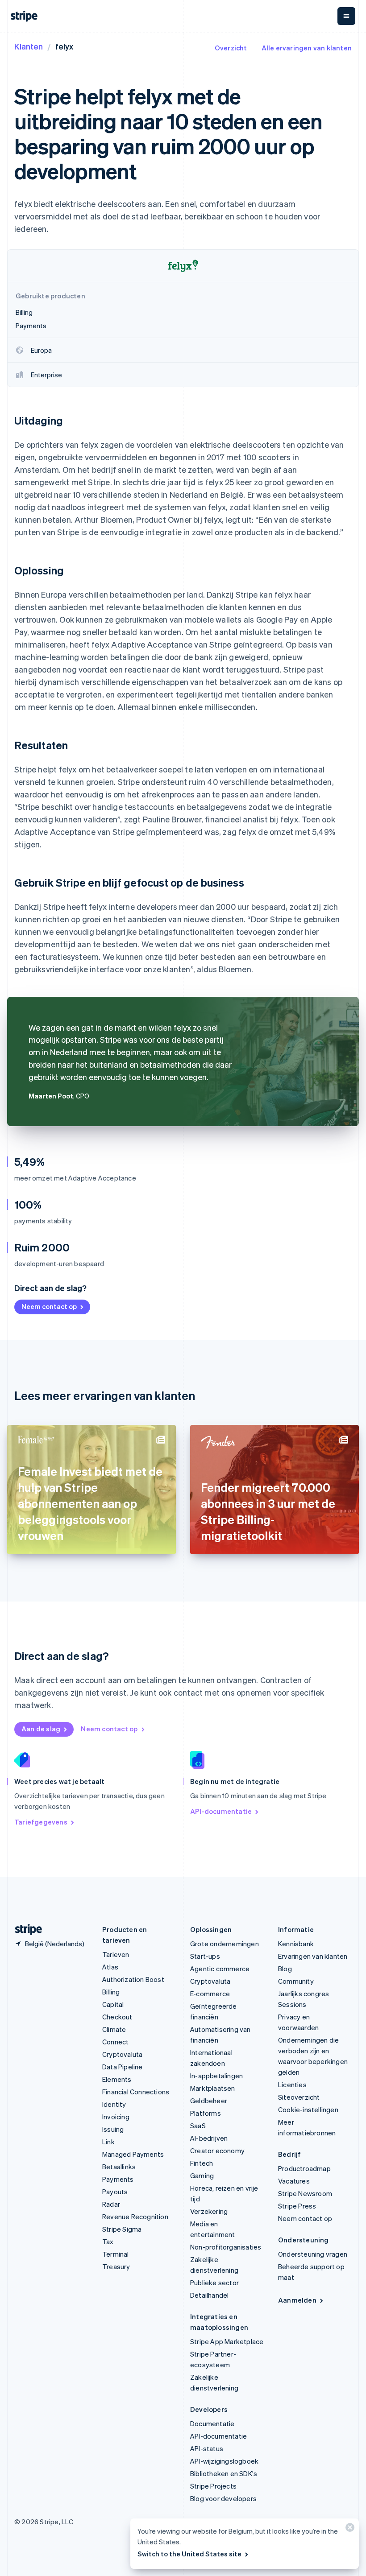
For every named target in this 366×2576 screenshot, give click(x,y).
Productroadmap (304, 2168)
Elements (117, 2079)
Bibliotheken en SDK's (224, 2473)
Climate (114, 2029)
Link (108, 2142)
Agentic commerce (220, 1969)
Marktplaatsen (213, 2088)
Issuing (113, 2129)
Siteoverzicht (299, 2097)
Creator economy (217, 2151)
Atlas (110, 1967)
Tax (108, 2242)
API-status (207, 2448)
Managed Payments (133, 2154)
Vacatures (294, 2181)
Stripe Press (297, 2206)
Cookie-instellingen (308, 2110)
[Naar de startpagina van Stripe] (25, 1930)
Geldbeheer (209, 2101)
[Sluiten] (349, 2529)
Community (296, 1981)
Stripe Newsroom (305, 2193)
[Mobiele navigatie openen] (346, 16)
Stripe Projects (213, 2486)
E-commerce (210, 1994)
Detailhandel (209, 2295)
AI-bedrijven (209, 2138)
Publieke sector (214, 2283)
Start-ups (205, 1956)
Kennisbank (296, 1944)
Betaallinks (119, 2167)
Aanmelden (297, 2300)
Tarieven (116, 1954)
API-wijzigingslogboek (224, 2461)
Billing (111, 1992)
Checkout (117, 2017)
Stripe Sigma (122, 2229)
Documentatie (212, 2423)
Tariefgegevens (41, 1822)
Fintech (202, 2163)
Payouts (115, 2192)
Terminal (116, 2254)
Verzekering (209, 2211)
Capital (113, 2004)
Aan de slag (41, 1729)
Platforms (206, 2113)
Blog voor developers (223, 2498)
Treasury (116, 2266)
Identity (114, 2104)
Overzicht (231, 48)
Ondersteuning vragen (313, 2254)
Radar (111, 2204)
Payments (118, 2179)
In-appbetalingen (216, 2076)
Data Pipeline (123, 2067)
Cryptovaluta (122, 2054)
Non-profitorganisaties (226, 2247)
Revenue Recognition (135, 2217)
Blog (285, 1969)
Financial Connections (136, 2092)
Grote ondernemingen (225, 1944)
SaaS (198, 2126)
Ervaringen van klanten (313, 1956)
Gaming (202, 2176)
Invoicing (116, 2117)
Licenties (292, 2085)
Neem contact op (49, 1306)
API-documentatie (221, 1811)
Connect (115, 2042)
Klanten (29, 46)
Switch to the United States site (189, 2554)
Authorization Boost (133, 1979)
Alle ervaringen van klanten (307, 48)
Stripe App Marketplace (227, 2341)
